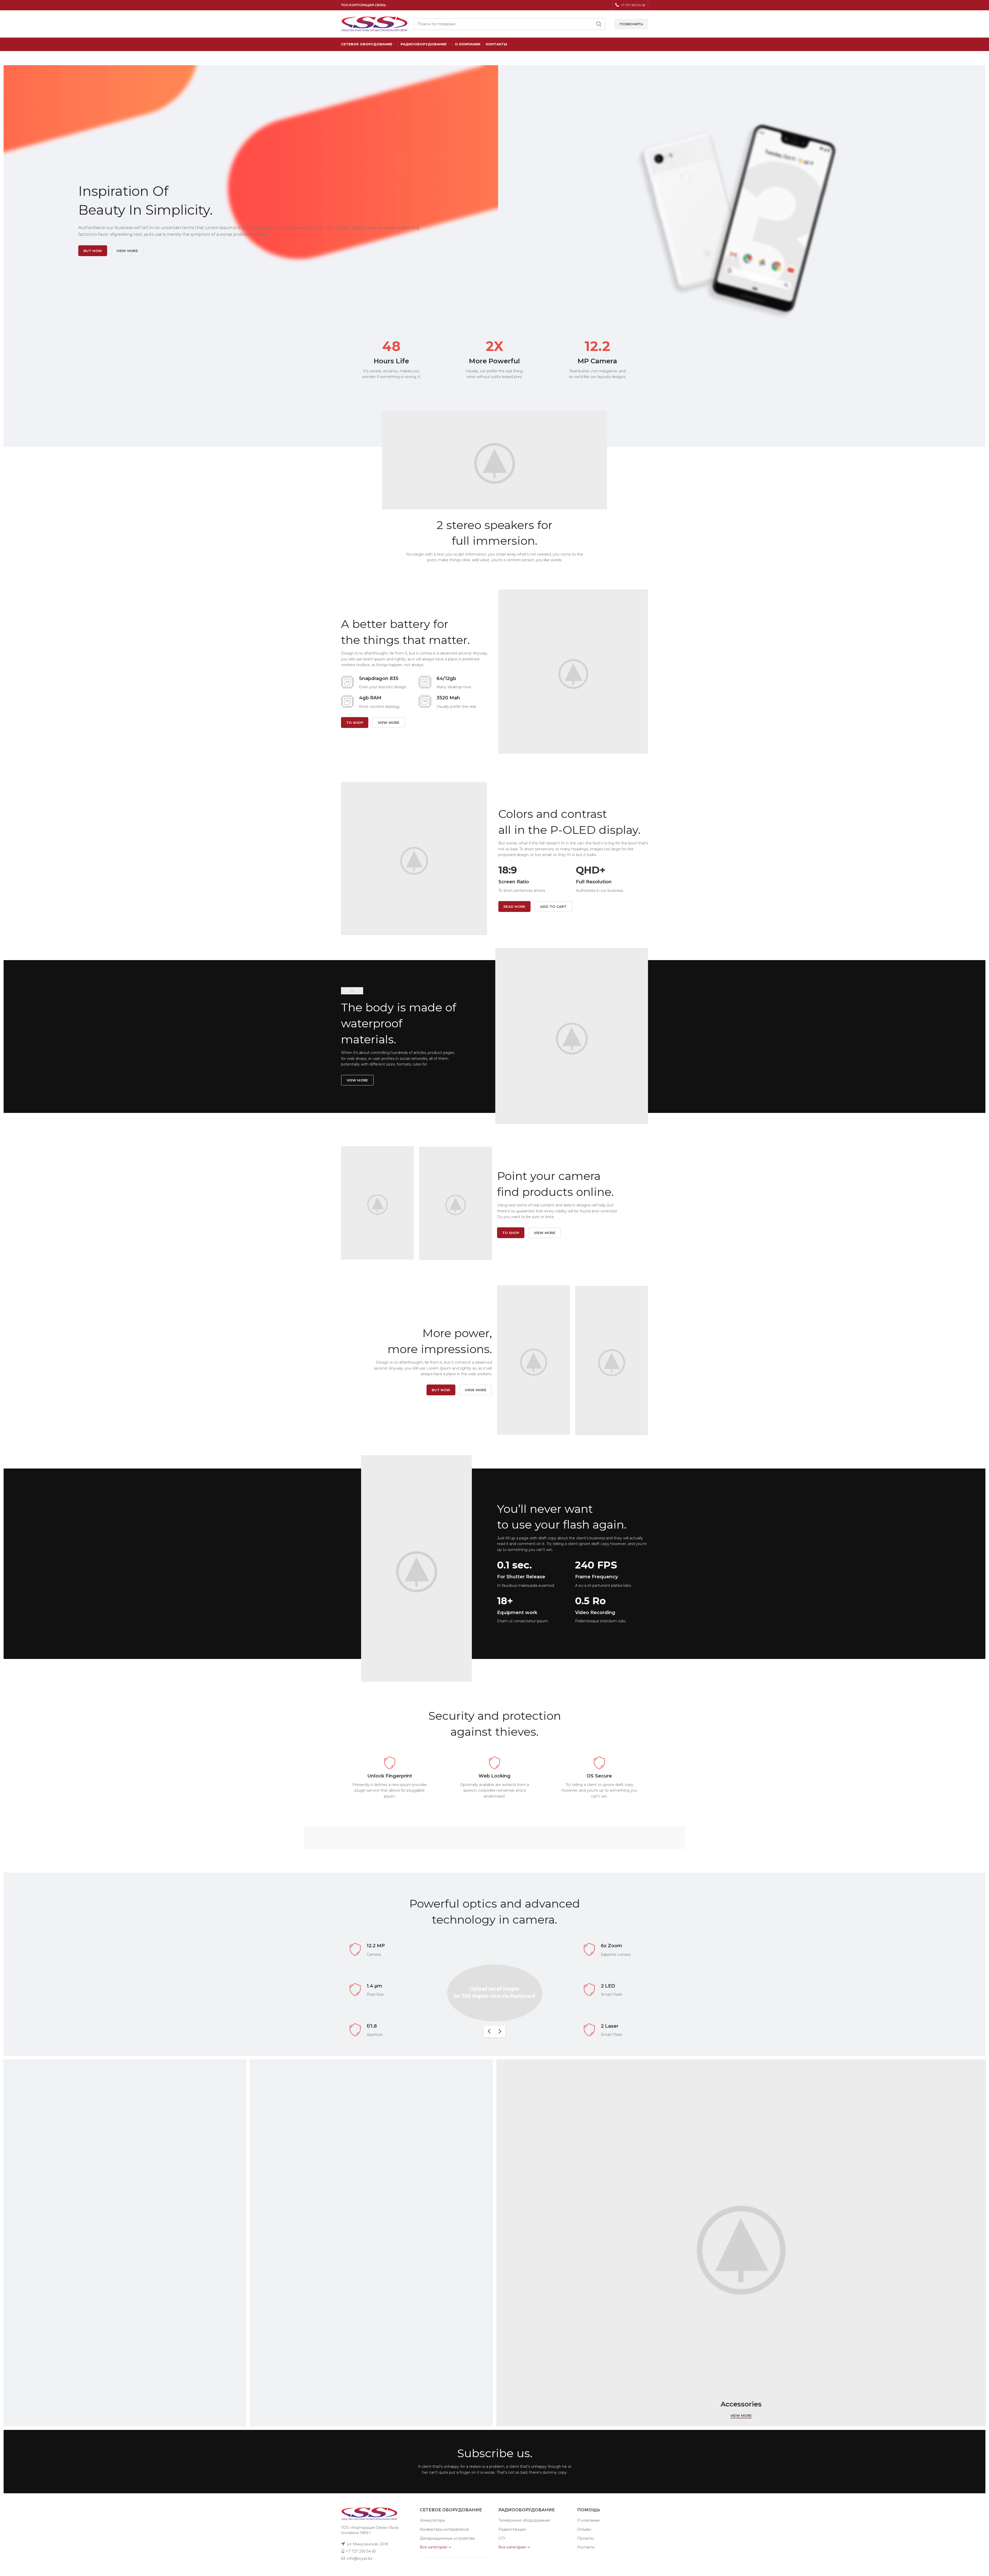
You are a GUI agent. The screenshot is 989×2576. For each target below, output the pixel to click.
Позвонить (631, 24)
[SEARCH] (599, 24)
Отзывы (584, 2529)
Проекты (585, 2538)
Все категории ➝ (436, 2547)
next (500, 2031)
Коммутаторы (432, 2520)
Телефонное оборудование (524, 2520)
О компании (588, 2520)
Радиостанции (512, 2529)
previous (489, 2031)
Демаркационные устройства (447, 2538)
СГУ (502, 2538)
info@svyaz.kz (360, 2558)
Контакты (586, 2547)
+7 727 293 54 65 (361, 2551)
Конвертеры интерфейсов (444, 2529)
